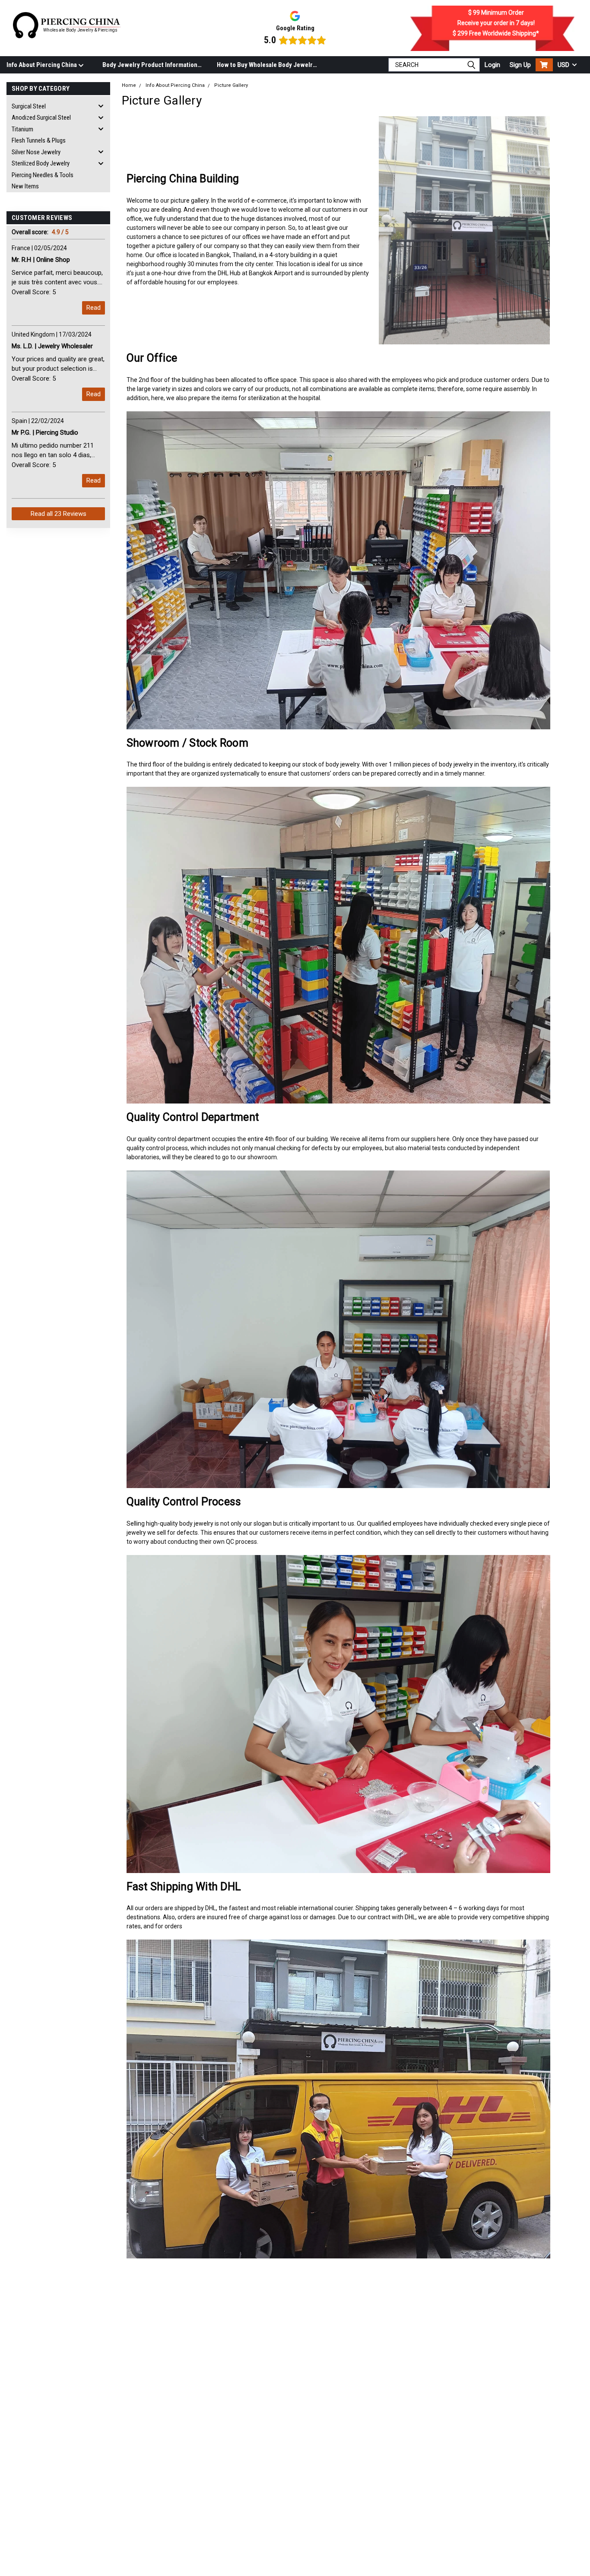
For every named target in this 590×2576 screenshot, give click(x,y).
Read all (59, 514)
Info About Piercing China (42, 65)
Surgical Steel (29, 106)
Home (129, 85)
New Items (25, 187)
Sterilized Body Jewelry (41, 164)
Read (94, 308)
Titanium (22, 129)
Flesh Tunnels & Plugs (39, 141)
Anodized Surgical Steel (41, 118)
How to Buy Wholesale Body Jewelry (266, 65)
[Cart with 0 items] (544, 65)
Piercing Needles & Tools (43, 175)
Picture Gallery (231, 85)
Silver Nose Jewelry (36, 152)
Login (492, 65)
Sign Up (520, 65)
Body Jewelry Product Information (150, 65)
